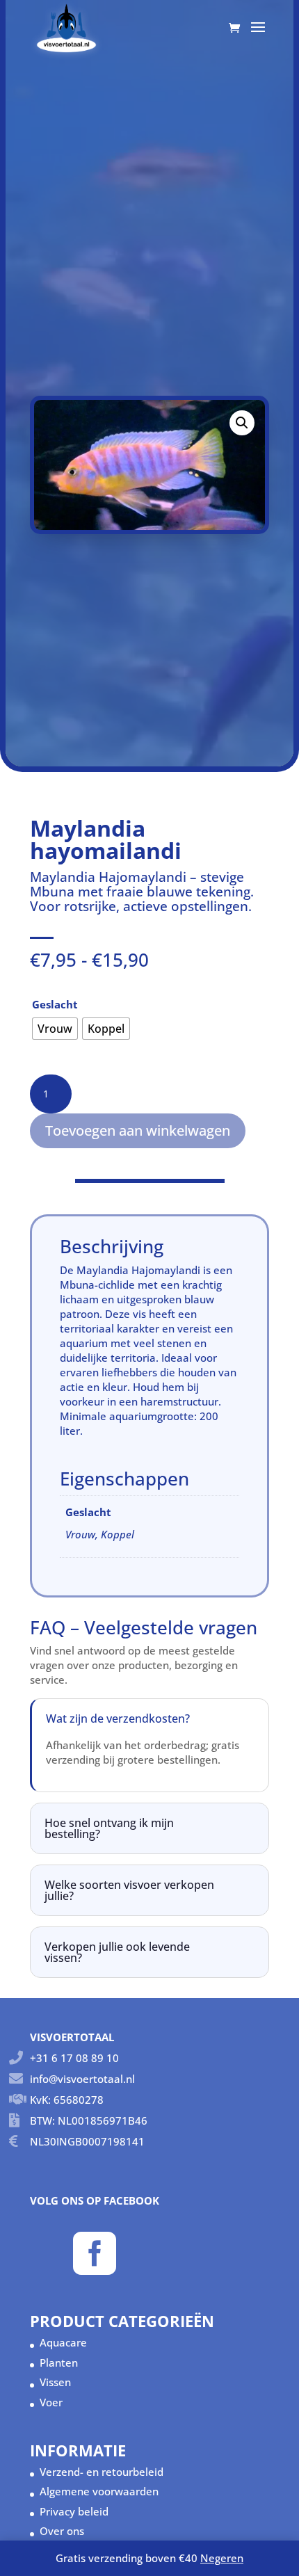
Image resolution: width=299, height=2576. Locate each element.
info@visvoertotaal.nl (82, 2079)
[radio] (55, 1029)
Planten (59, 2362)
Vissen (55, 2382)
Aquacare (63, 2342)
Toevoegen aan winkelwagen (138, 1130)
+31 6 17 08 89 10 (74, 2058)
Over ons (62, 2531)
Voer (51, 2402)
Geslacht (55, 1004)
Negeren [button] (222, 2558)
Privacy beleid (74, 2511)
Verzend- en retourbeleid (102, 2472)
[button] (242, 423)
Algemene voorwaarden (99, 2491)
